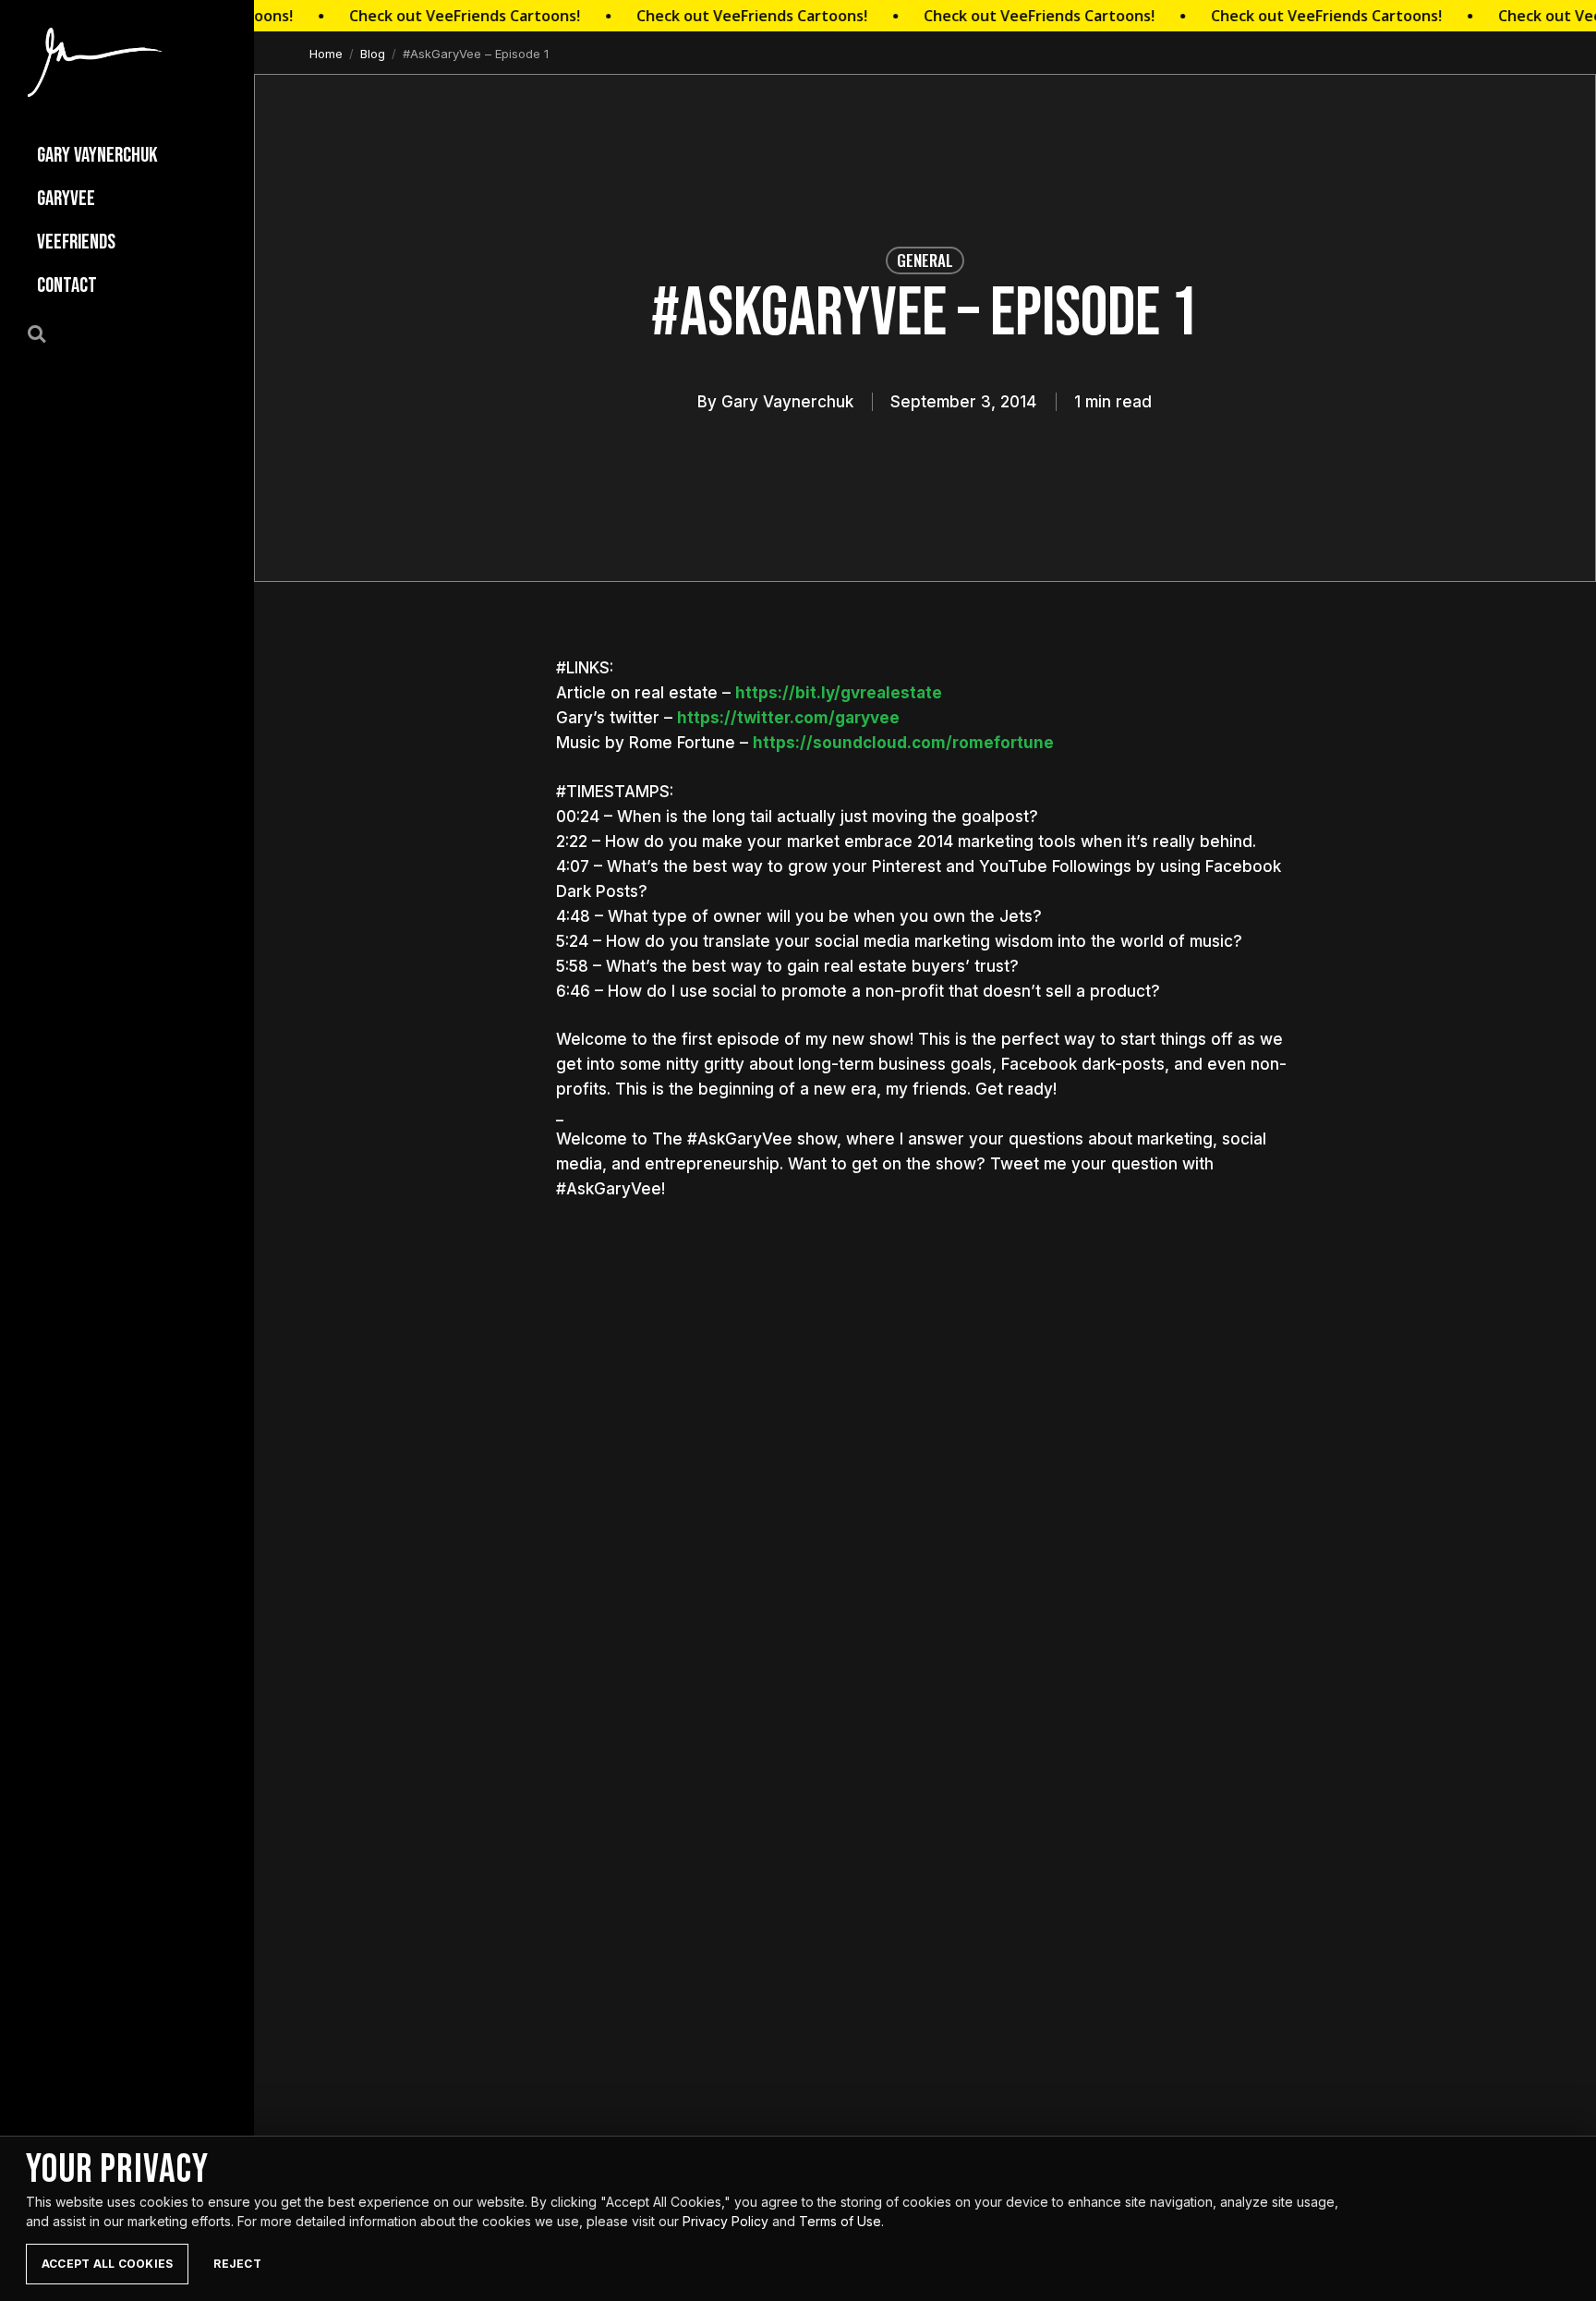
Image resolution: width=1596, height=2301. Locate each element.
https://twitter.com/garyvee (788, 718)
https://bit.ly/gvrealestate (839, 693)
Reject (237, 2264)
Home (326, 54)
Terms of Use (840, 2221)
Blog (373, 54)
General (925, 260)
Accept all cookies (107, 2264)
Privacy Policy (725, 2221)
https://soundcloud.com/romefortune (903, 743)
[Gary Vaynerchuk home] (95, 62)
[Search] (47, 333)
